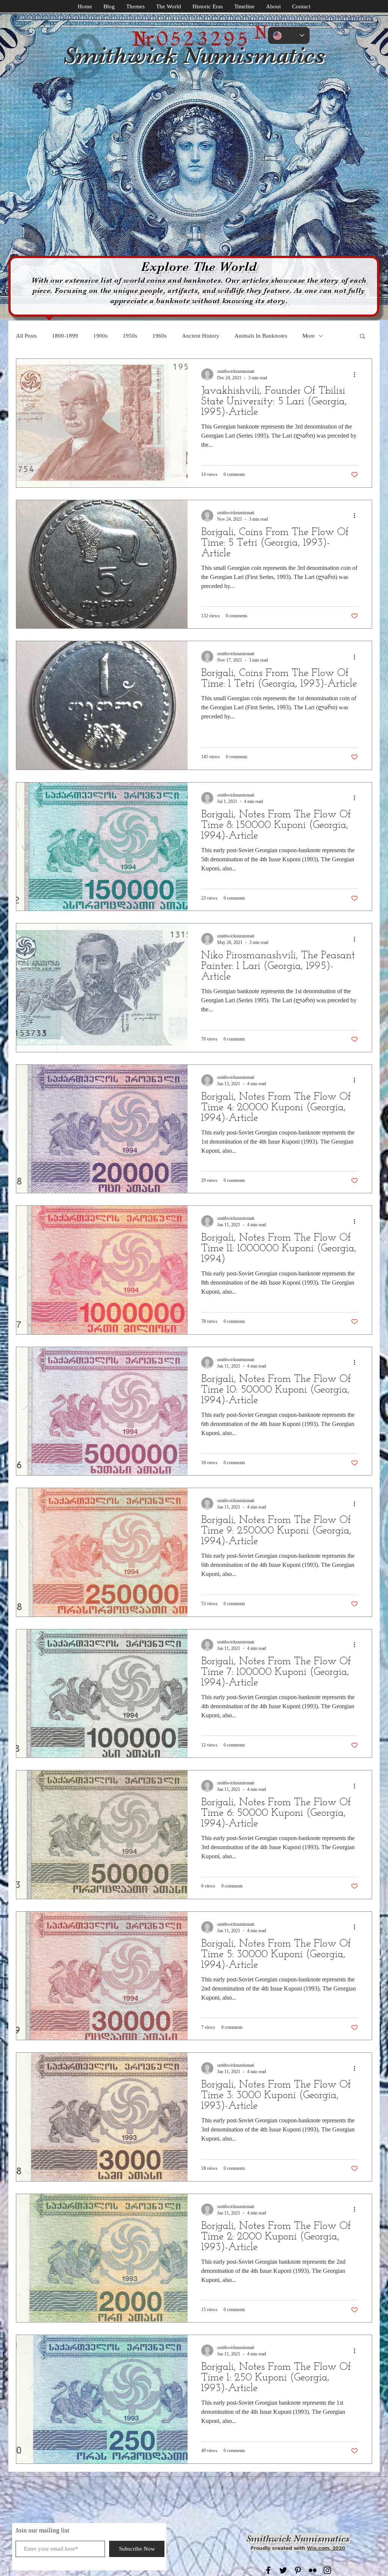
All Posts (26, 336)
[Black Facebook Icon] (268, 2570)
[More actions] (357, 374)
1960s (160, 336)
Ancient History (201, 336)
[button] (362, 337)
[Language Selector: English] (289, 35)
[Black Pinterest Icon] (298, 2570)
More (309, 336)
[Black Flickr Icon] (313, 2570)
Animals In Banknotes (261, 336)
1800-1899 (65, 336)
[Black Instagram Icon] (327, 2570)
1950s (130, 336)
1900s (100, 336)
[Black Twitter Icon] (283, 2570)
